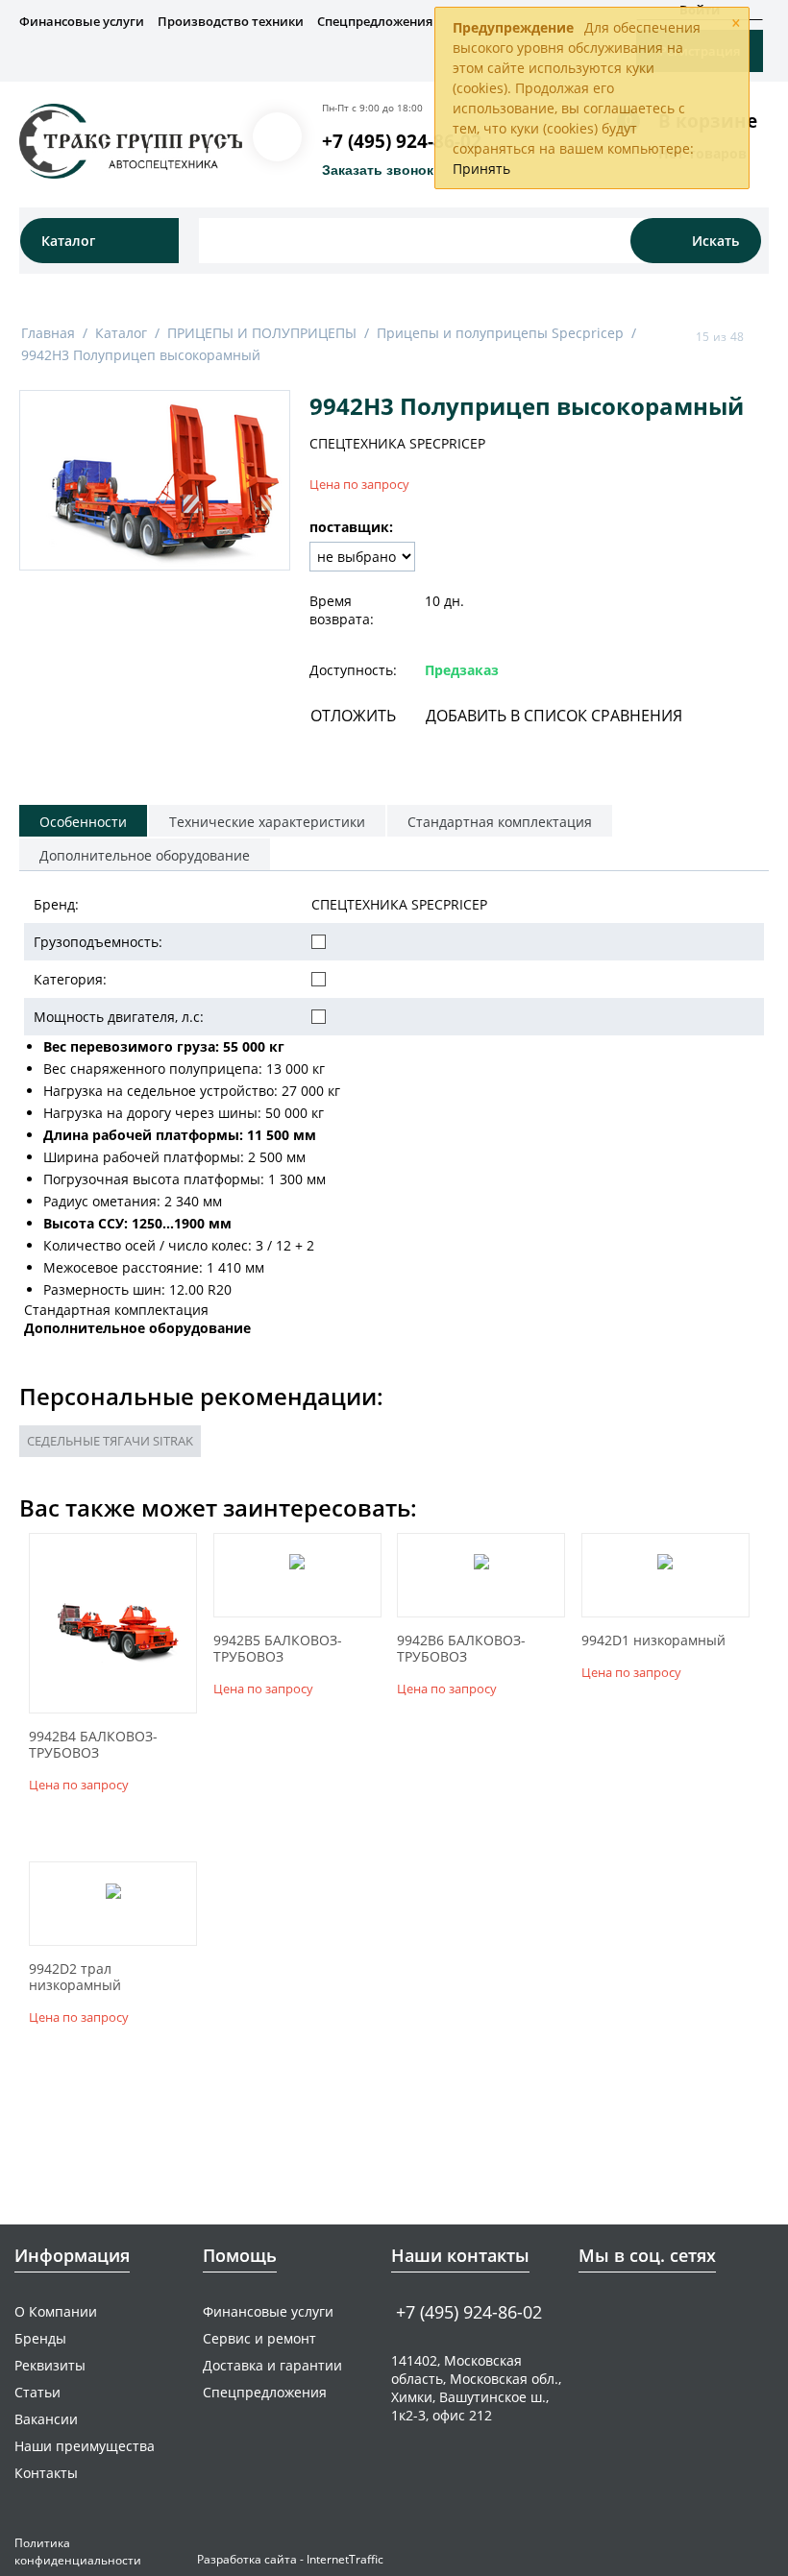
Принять (481, 169)
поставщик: (351, 527)
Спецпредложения (375, 21)
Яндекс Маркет (663, 2310)
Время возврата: (342, 610)
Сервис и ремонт (259, 2338)
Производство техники (231, 21)
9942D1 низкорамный (653, 1641)
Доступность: (353, 670)
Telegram (626, 2310)
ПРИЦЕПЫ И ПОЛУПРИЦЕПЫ (262, 333)
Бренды (40, 2338)
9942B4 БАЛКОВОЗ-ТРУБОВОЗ (93, 1745)
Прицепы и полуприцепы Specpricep (500, 333)
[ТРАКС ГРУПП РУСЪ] (131, 139)
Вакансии (46, 2419)
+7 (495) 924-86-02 (402, 141)
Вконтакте (590, 2310)
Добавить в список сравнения (554, 716)
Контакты (46, 2473)
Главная (48, 333)
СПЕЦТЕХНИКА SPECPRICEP (397, 443)
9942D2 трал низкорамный (75, 1978)
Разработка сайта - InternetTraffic (290, 2559)
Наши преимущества (85, 2446)
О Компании (56, 2311)
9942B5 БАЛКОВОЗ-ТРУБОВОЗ (278, 1649)
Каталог (121, 333)
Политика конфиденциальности (78, 2552)
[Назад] (677, 336)
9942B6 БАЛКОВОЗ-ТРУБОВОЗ (461, 1649)
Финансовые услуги (82, 21)
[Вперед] (762, 336)
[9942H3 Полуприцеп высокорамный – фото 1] (155, 480)
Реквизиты (50, 2365)
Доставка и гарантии (272, 2365)
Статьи (37, 2392)
